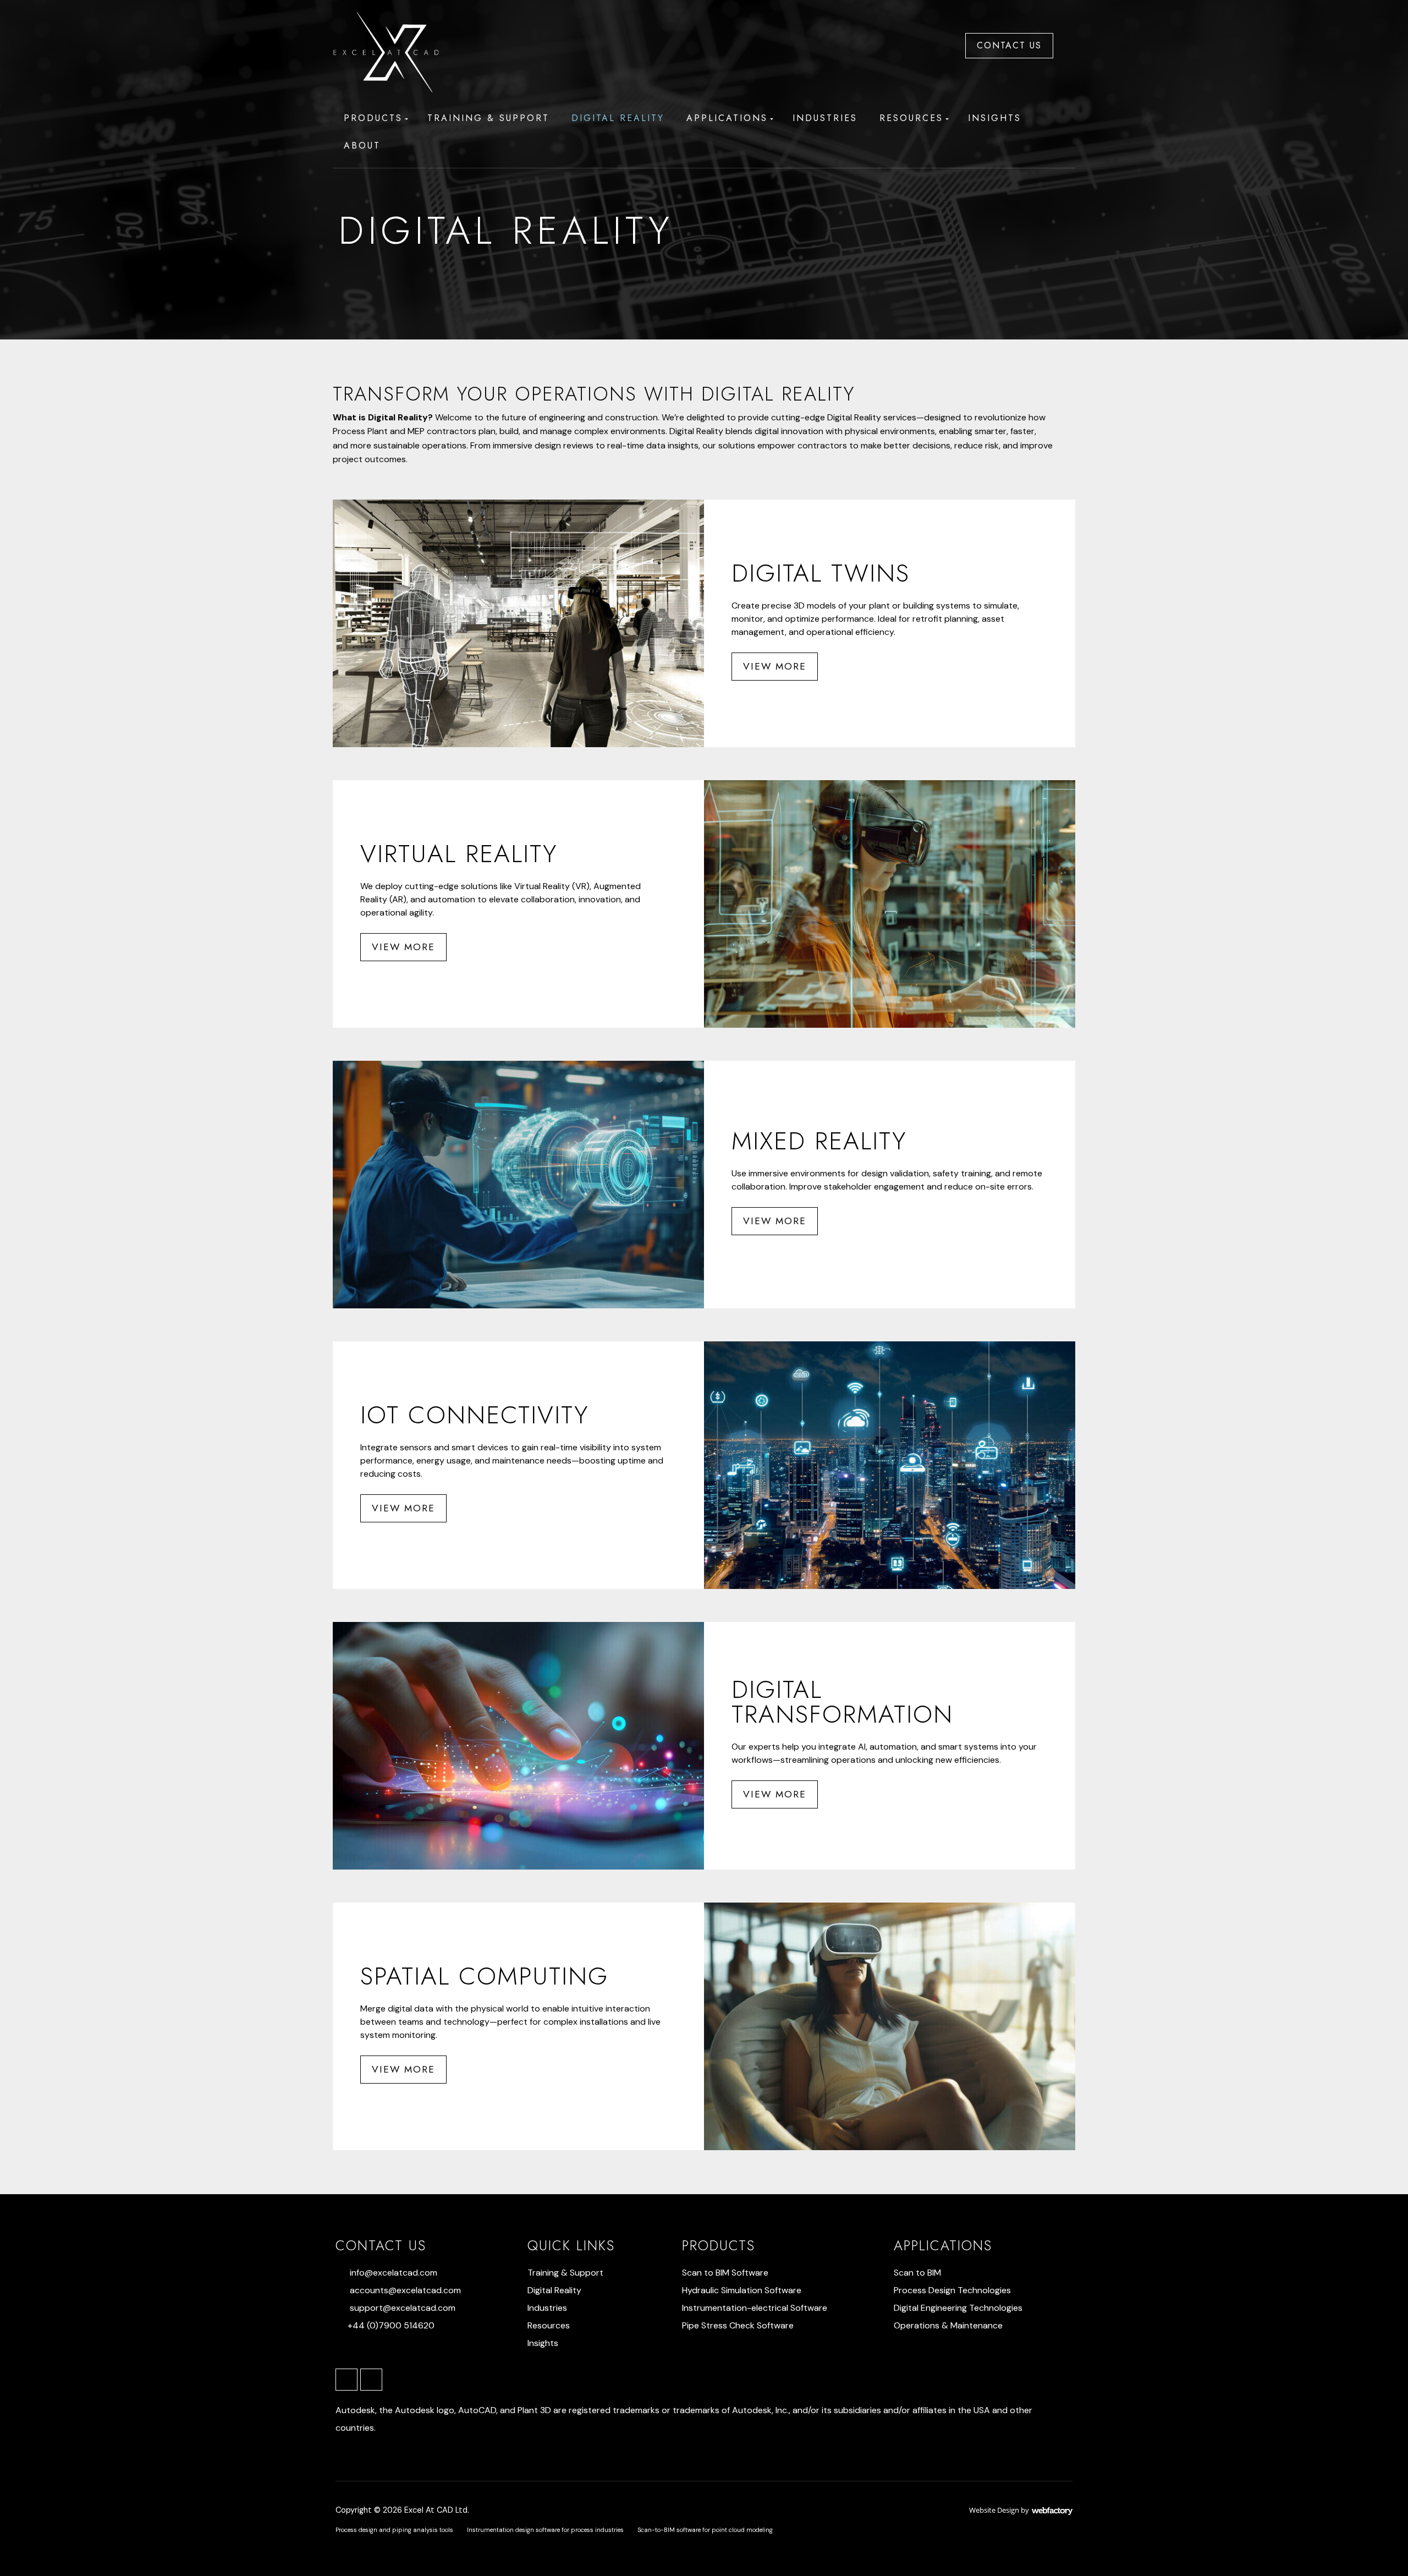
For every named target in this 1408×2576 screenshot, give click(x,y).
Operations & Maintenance (948, 2325)
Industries (825, 118)
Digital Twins (821, 573)
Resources (911, 118)
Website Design (994, 2510)
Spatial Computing (484, 1976)
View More (775, 666)
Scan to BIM (917, 2273)
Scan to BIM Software (725, 2273)
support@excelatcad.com (403, 2308)
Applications (727, 118)
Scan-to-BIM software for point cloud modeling (705, 2530)
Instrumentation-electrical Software (755, 2308)
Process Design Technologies (952, 2290)
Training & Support (488, 118)
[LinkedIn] (346, 2380)
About (362, 146)
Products (373, 118)
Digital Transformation (842, 1702)
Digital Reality (618, 118)
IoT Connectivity (474, 1415)
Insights (995, 118)
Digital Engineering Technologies (958, 2308)
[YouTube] (371, 2380)
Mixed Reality (819, 1141)
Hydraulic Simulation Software (742, 2290)
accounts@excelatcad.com (405, 2290)
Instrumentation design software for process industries (545, 2530)
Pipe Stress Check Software (738, 2325)
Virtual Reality (459, 854)
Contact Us (1009, 45)
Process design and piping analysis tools (394, 2530)
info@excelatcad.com (394, 2273)
